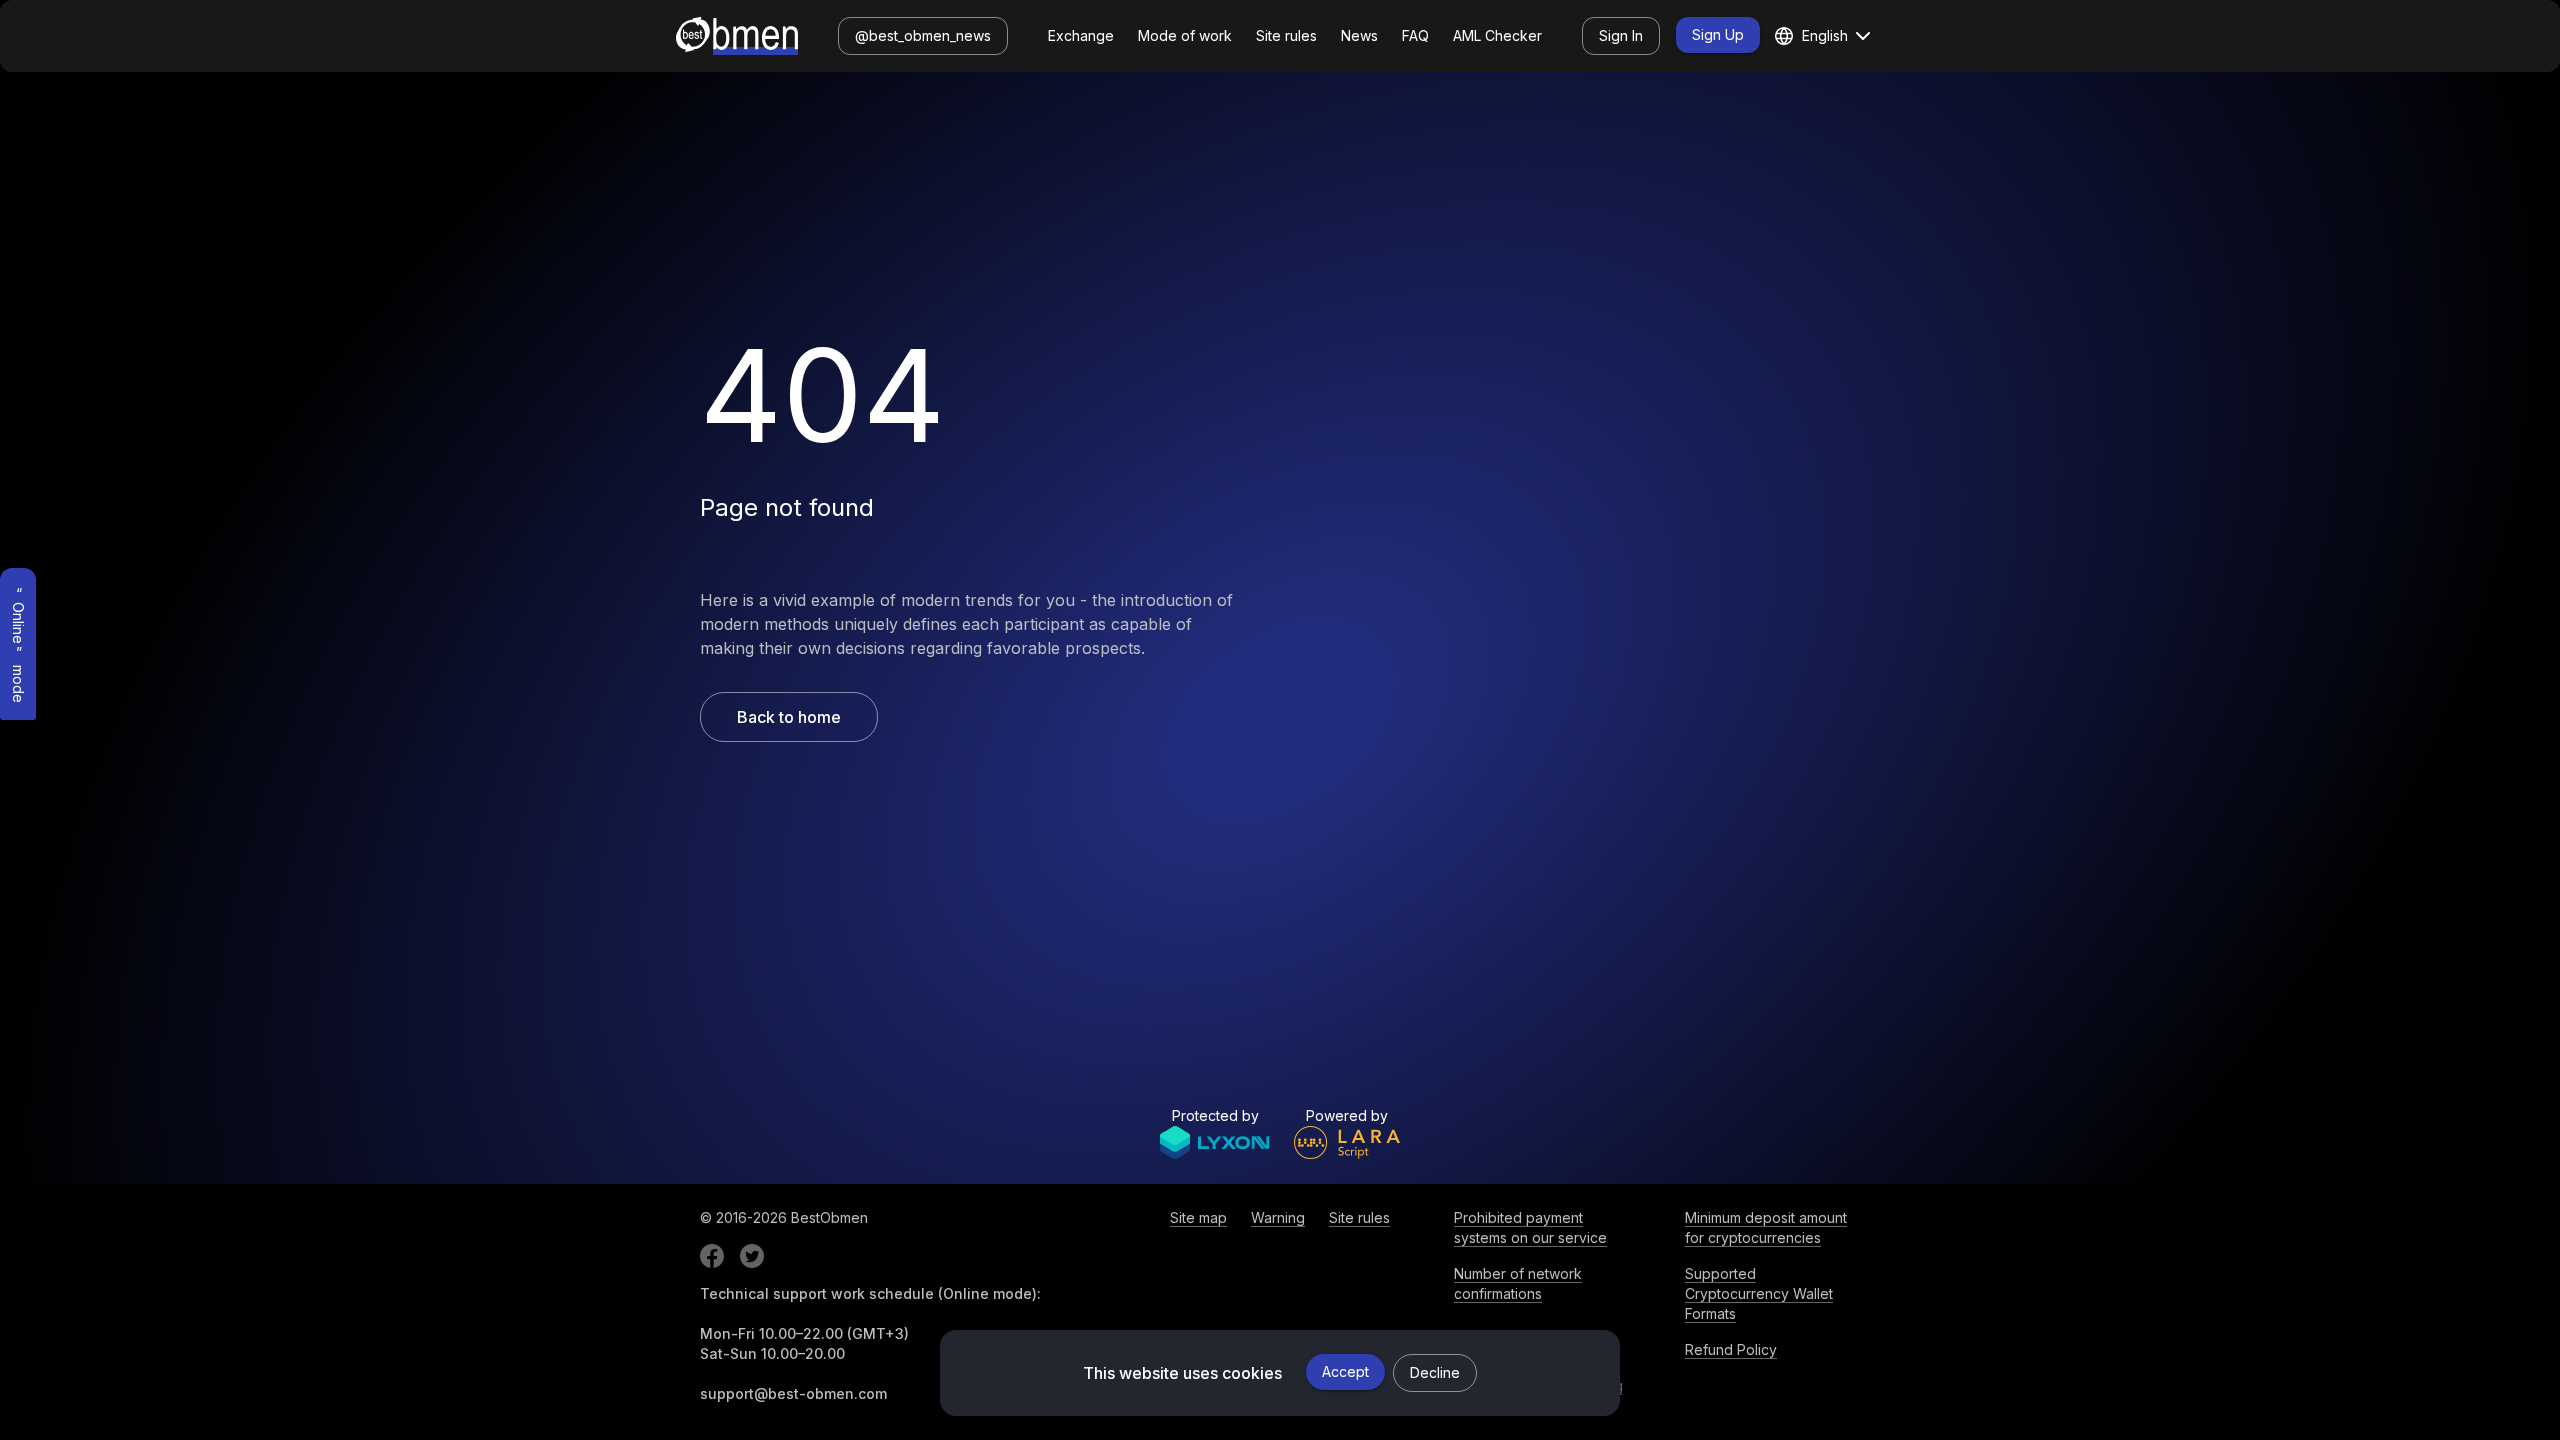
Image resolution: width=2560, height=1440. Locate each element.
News (1359, 35)
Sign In (1621, 35)
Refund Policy (1731, 1349)
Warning (1278, 1217)
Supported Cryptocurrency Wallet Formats (1759, 1293)
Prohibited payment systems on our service (1530, 1227)
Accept (1345, 1371)
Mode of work (1185, 35)
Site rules (1286, 35)
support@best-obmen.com (793, 1393)
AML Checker (1497, 35)
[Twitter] (752, 1256)
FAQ (1415, 35)
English (1825, 35)
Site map (1198, 1217)
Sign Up (1718, 34)
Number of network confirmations (1518, 1283)
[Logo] (737, 36)
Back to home (789, 717)
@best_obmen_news (923, 35)
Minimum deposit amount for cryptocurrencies (1766, 1227)
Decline (1435, 1372)
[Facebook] (712, 1256)
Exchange (1081, 35)
